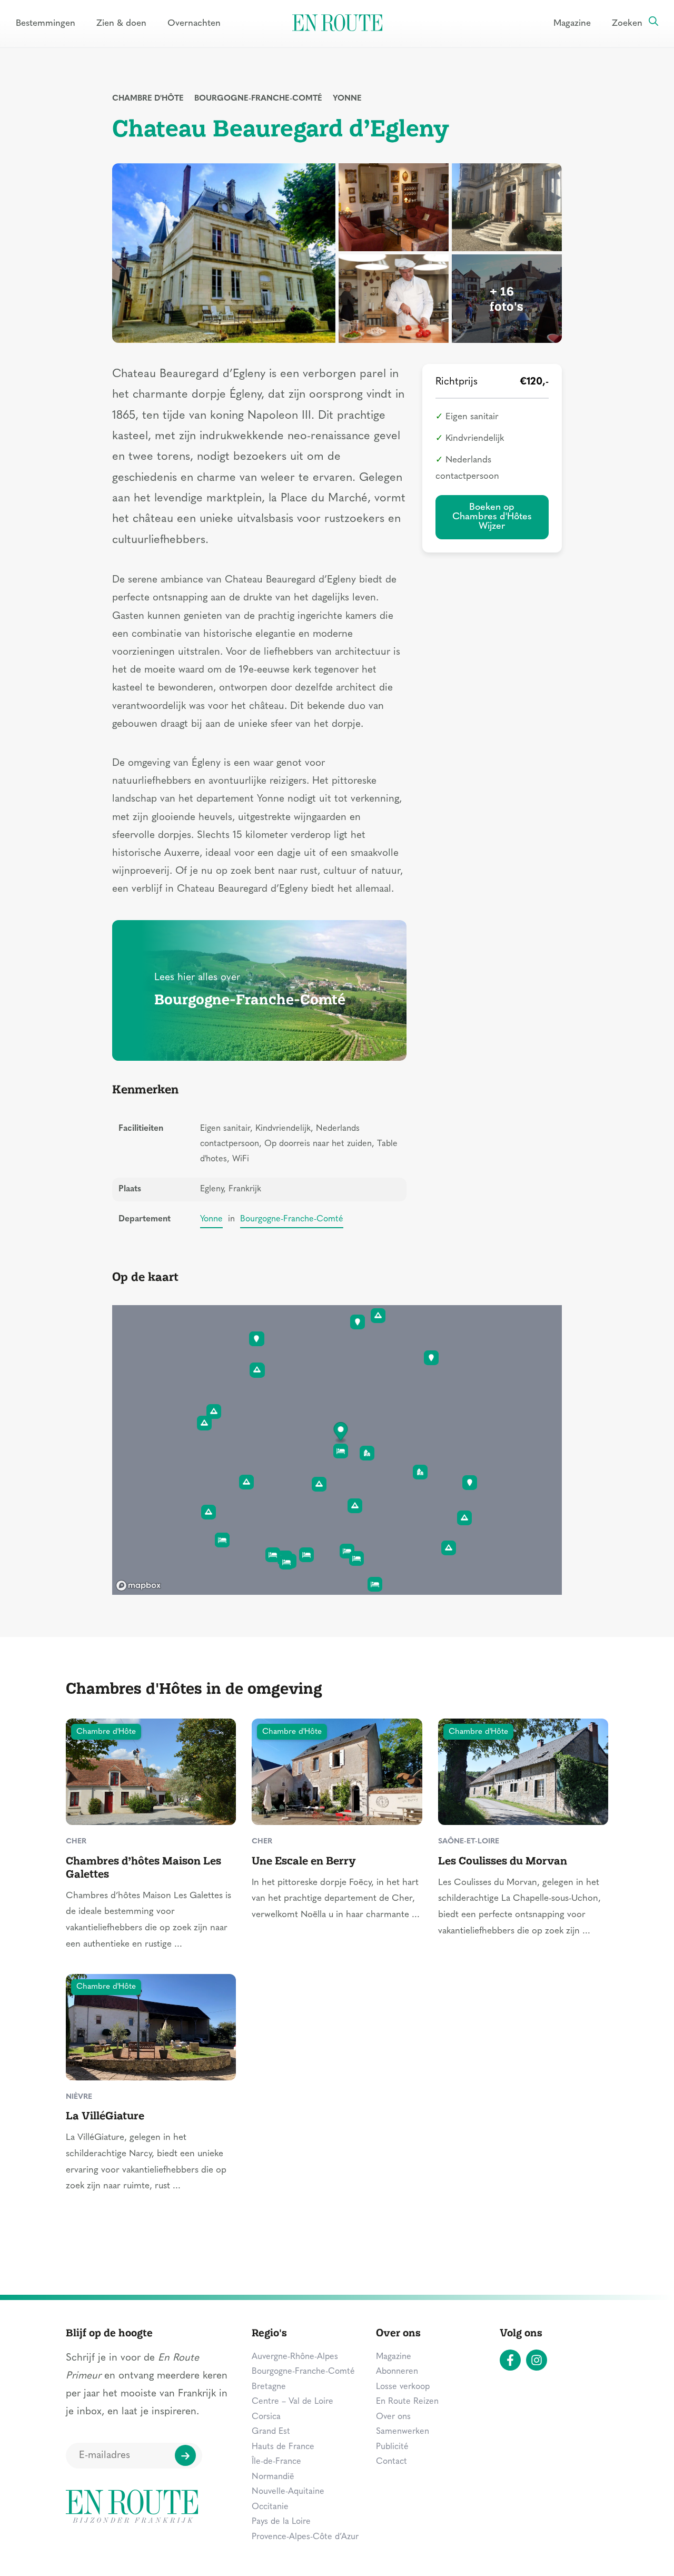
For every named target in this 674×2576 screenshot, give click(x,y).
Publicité (392, 2447)
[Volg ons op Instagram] (537, 2360)
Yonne (347, 99)
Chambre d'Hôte (148, 99)
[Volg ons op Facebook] (510, 2360)
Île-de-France (276, 2462)
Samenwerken (403, 2432)
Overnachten (194, 23)
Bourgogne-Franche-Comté (258, 99)
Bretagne (269, 2387)
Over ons (393, 2417)
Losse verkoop (403, 2387)
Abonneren (397, 2372)
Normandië (273, 2477)
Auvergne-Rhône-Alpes (295, 2357)
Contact (391, 2462)
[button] (341, 1433)
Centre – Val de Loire (293, 2402)
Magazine (572, 23)
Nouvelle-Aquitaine (288, 2492)
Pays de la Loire (281, 2522)
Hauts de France (283, 2447)
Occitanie (270, 2507)
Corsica (266, 2417)
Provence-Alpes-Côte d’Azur (305, 2537)
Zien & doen (121, 23)
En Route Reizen (407, 2402)
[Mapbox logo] (138, 1586)
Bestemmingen (46, 23)
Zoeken (627, 23)
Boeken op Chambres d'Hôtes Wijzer (492, 517)
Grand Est (271, 2432)
